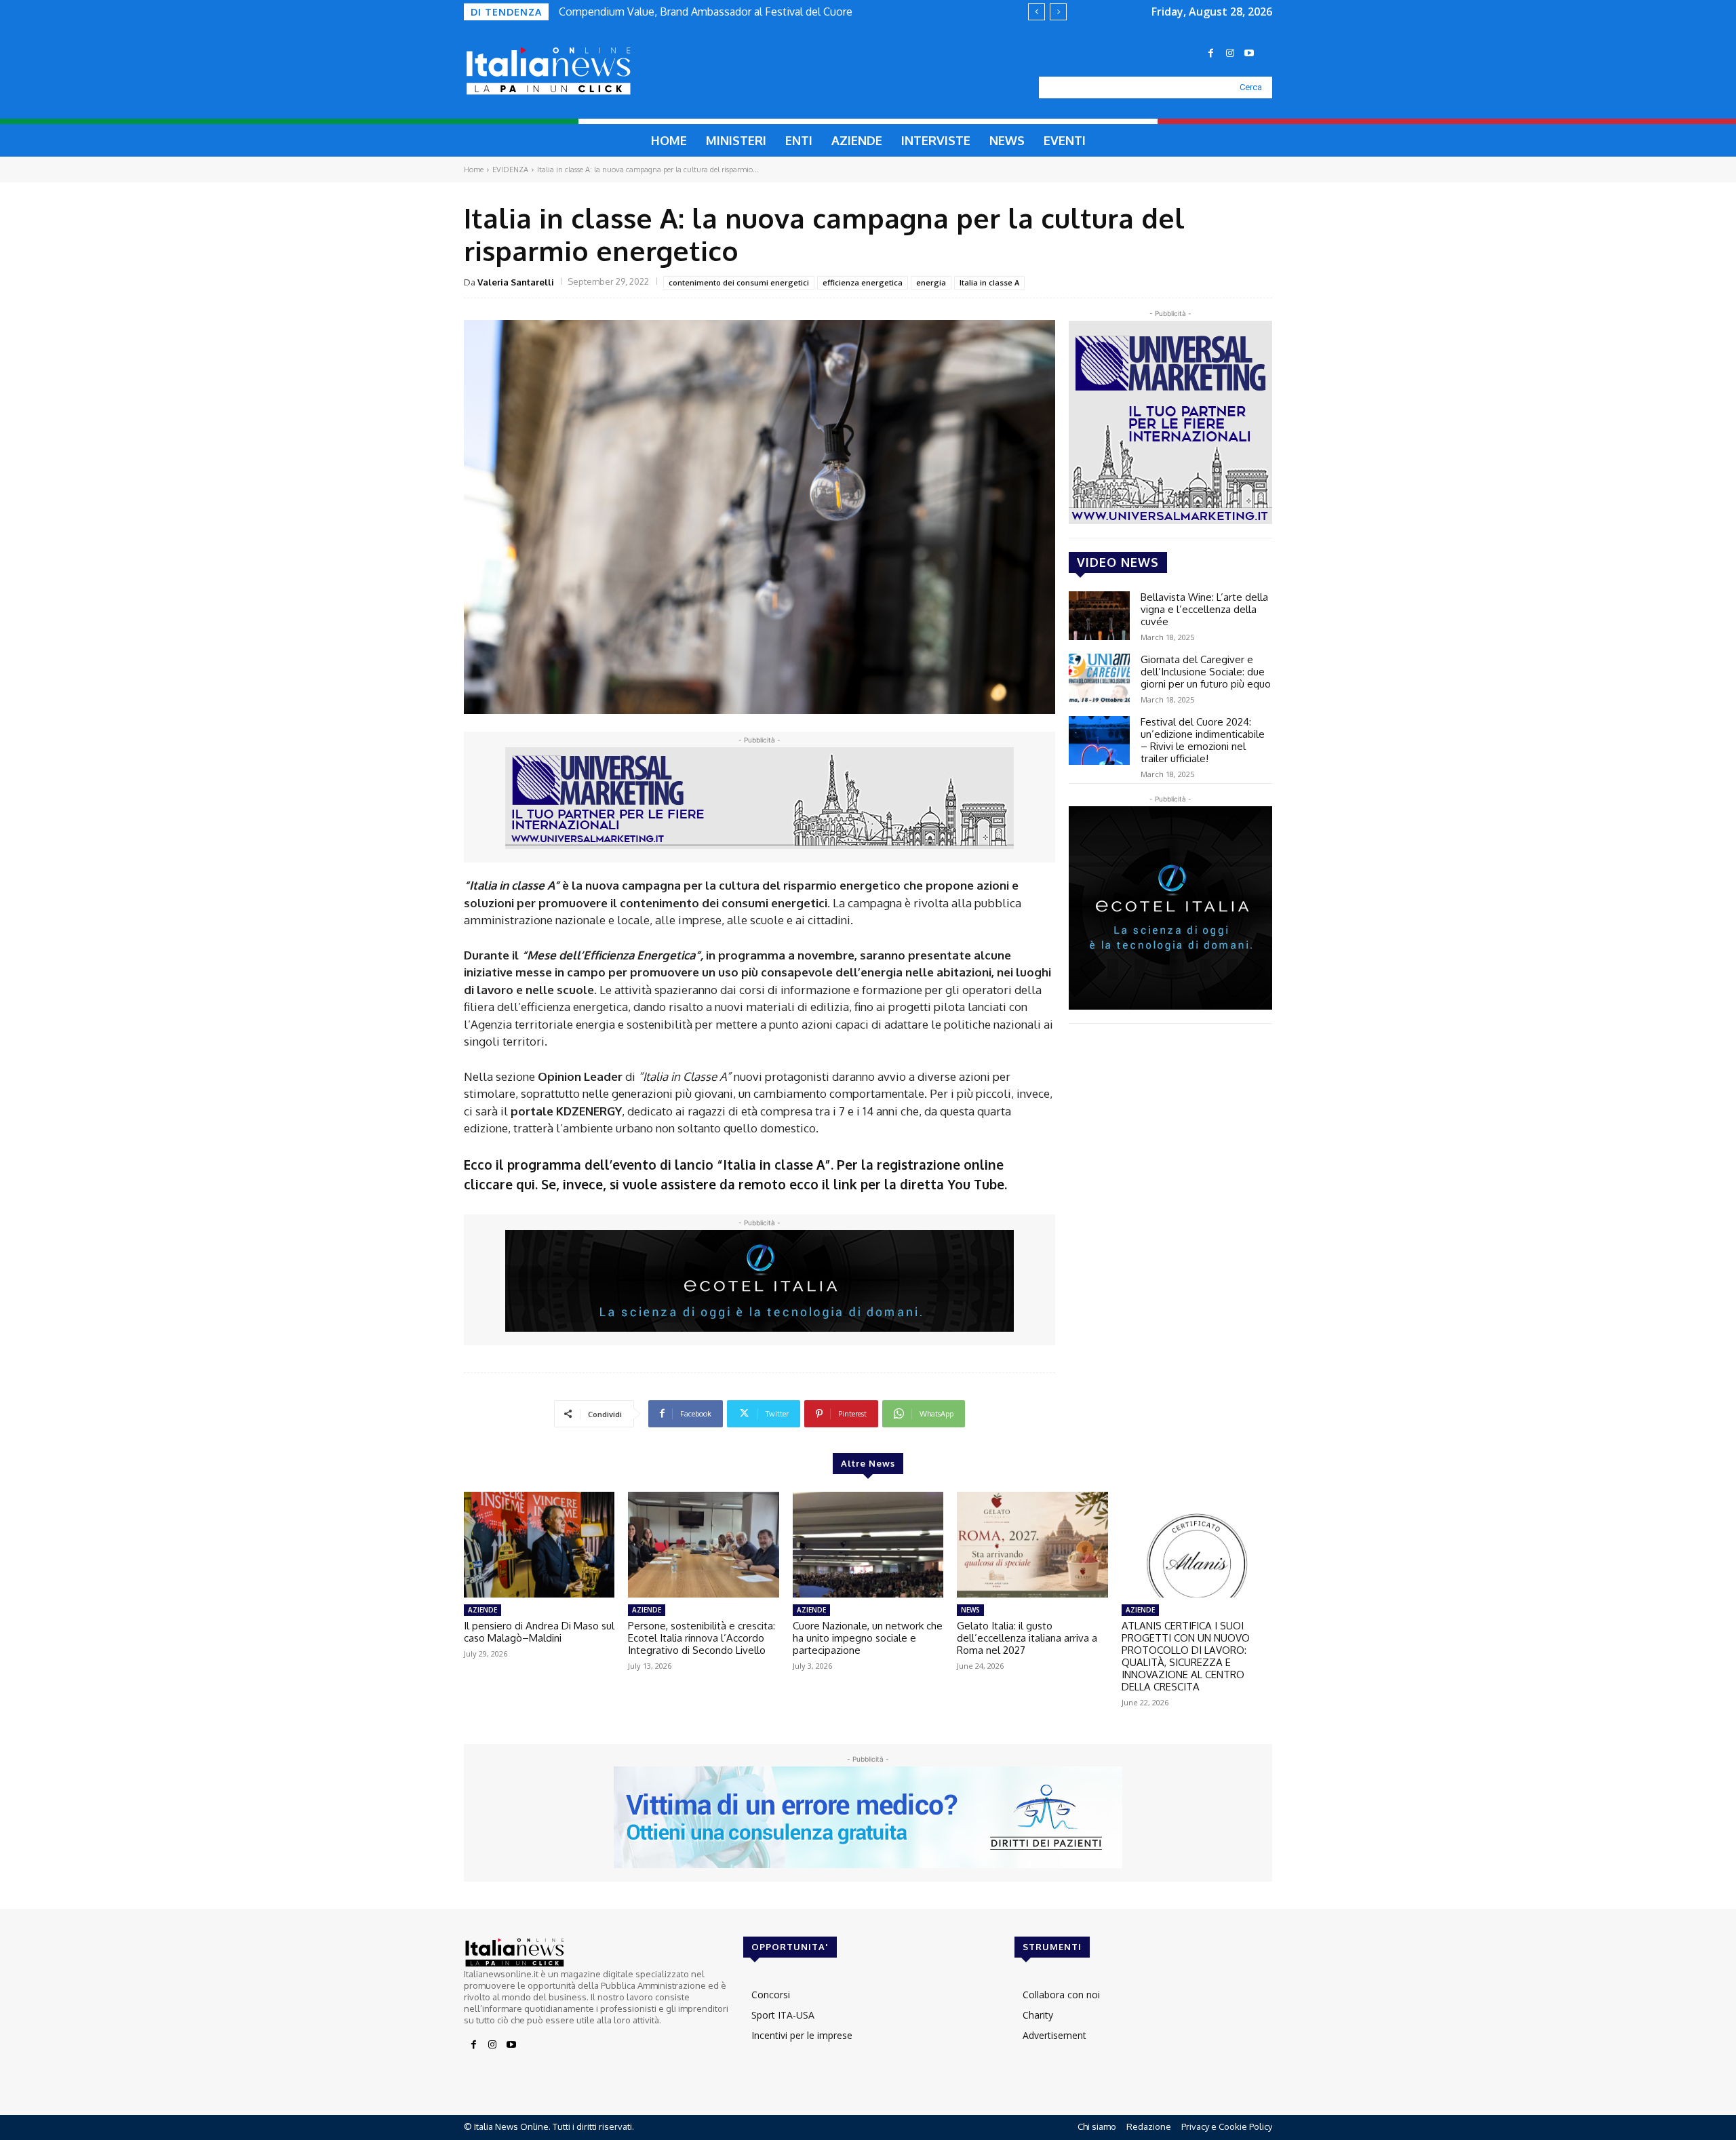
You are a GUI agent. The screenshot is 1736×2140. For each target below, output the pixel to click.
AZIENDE (482, 1610)
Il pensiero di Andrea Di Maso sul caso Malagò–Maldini (539, 1632)
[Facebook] (1211, 54)
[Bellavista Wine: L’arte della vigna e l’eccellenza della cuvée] (1099, 616)
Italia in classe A (989, 282)
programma (544, 1164)
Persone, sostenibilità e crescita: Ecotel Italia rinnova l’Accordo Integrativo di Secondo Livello (702, 1638)
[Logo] (580, 71)
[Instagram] (1230, 54)
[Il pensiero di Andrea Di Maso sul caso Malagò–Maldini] (539, 1545)
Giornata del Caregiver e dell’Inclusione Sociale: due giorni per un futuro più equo (1206, 672)
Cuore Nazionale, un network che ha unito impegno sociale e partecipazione (868, 1638)
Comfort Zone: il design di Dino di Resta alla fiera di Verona (702, 12)
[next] (1058, 12)
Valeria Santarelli (516, 282)
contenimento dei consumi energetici (739, 282)
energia (931, 282)
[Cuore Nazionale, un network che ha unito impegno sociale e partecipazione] (868, 1545)
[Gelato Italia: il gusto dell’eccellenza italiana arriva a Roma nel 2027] (1032, 1545)
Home (474, 170)
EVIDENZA (510, 170)
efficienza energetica (863, 282)
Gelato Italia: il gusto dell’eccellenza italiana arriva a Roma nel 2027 (1027, 1638)
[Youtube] (1249, 54)
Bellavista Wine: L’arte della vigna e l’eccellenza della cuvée (1204, 609)
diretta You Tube (952, 1184)
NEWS (970, 1610)
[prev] (1037, 12)
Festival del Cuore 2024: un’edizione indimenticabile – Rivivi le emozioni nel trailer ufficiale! (1203, 740)
